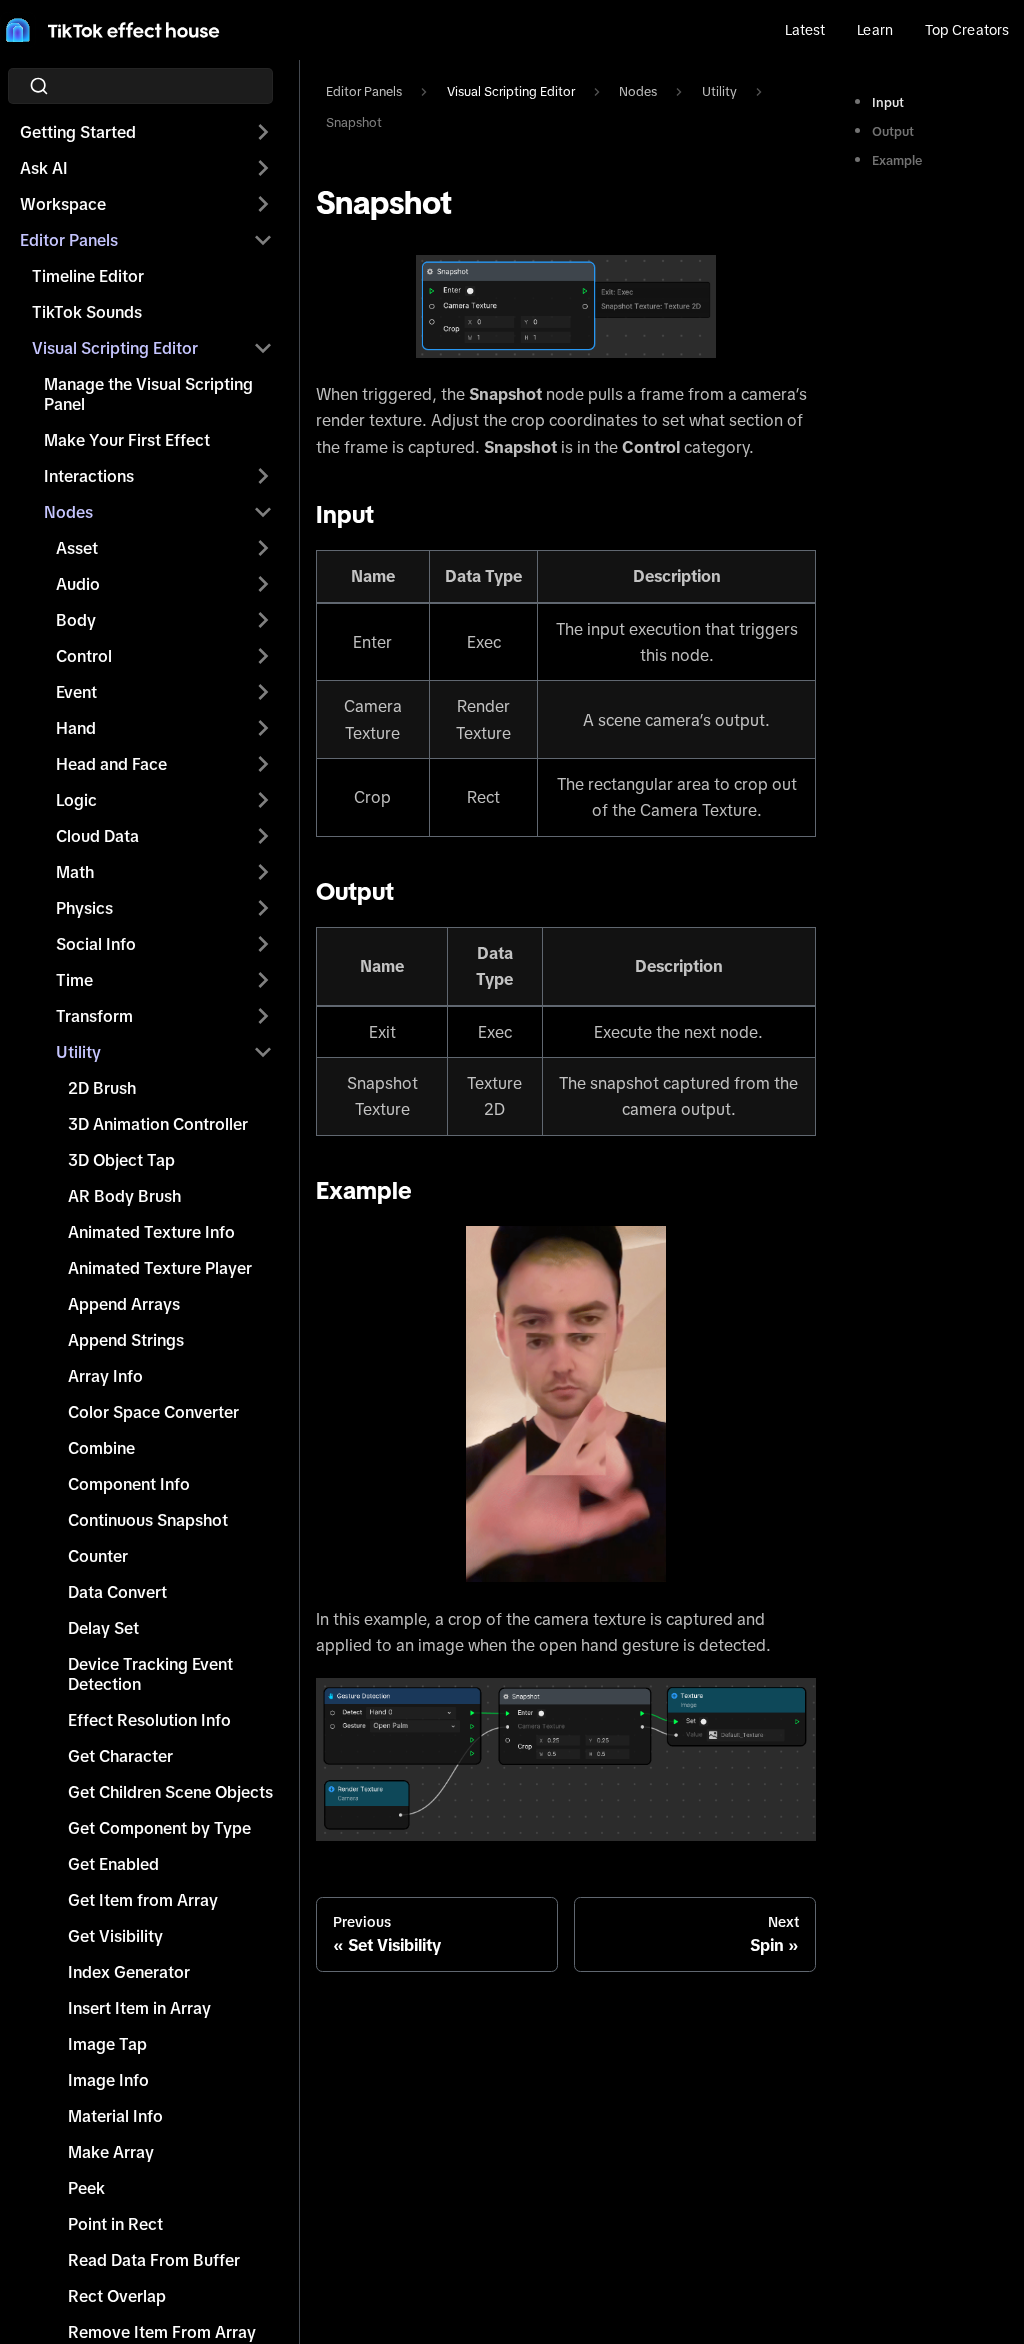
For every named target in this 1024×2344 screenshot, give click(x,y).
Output (893, 131)
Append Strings (126, 1340)
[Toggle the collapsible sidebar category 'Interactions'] (263, 476)
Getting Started (78, 132)
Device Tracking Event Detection (150, 1674)
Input (888, 102)
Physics (84, 908)
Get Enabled (113, 1864)
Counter (98, 1556)
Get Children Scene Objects (170, 1792)
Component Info (129, 1484)
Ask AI (44, 168)
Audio (78, 584)
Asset (77, 548)
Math (75, 872)
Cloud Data (97, 836)
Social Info (96, 944)
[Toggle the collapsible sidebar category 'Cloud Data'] (263, 836)
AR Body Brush (124, 1196)
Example (897, 160)
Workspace (63, 204)
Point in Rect (115, 2224)
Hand (76, 728)
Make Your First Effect (127, 440)
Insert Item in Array (139, 2008)
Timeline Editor (88, 276)
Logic (76, 800)
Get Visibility (115, 1936)
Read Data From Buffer (154, 2260)
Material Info (115, 2116)
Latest (805, 30)
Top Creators (967, 30)
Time (74, 980)
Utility (78, 1052)
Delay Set (103, 1628)
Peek (86, 2188)
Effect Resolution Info (149, 1720)
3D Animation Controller (158, 1124)
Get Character (120, 1756)
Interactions (89, 476)
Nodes (68, 512)
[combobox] (146, 86)
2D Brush (102, 1088)
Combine (101, 1448)
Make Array (111, 2152)
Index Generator (129, 1972)
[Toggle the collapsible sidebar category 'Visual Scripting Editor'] (263, 348)
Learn (874, 30)
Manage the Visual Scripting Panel (148, 394)
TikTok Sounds (87, 312)
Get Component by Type (159, 1828)
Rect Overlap (117, 2296)
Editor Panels (69, 240)
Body (76, 620)
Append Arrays (124, 1304)
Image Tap (107, 2044)
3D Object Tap (121, 1160)
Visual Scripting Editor (115, 348)
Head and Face (111, 764)
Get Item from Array (143, 1900)
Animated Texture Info (151, 1232)
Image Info (108, 2080)
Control (84, 656)
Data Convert (117, 1592)
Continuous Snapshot (148, 1520)
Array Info (105, 1376)
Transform (94, 1016)
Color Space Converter (153, 1412)
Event (76, 692)
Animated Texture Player (160, 1268)
